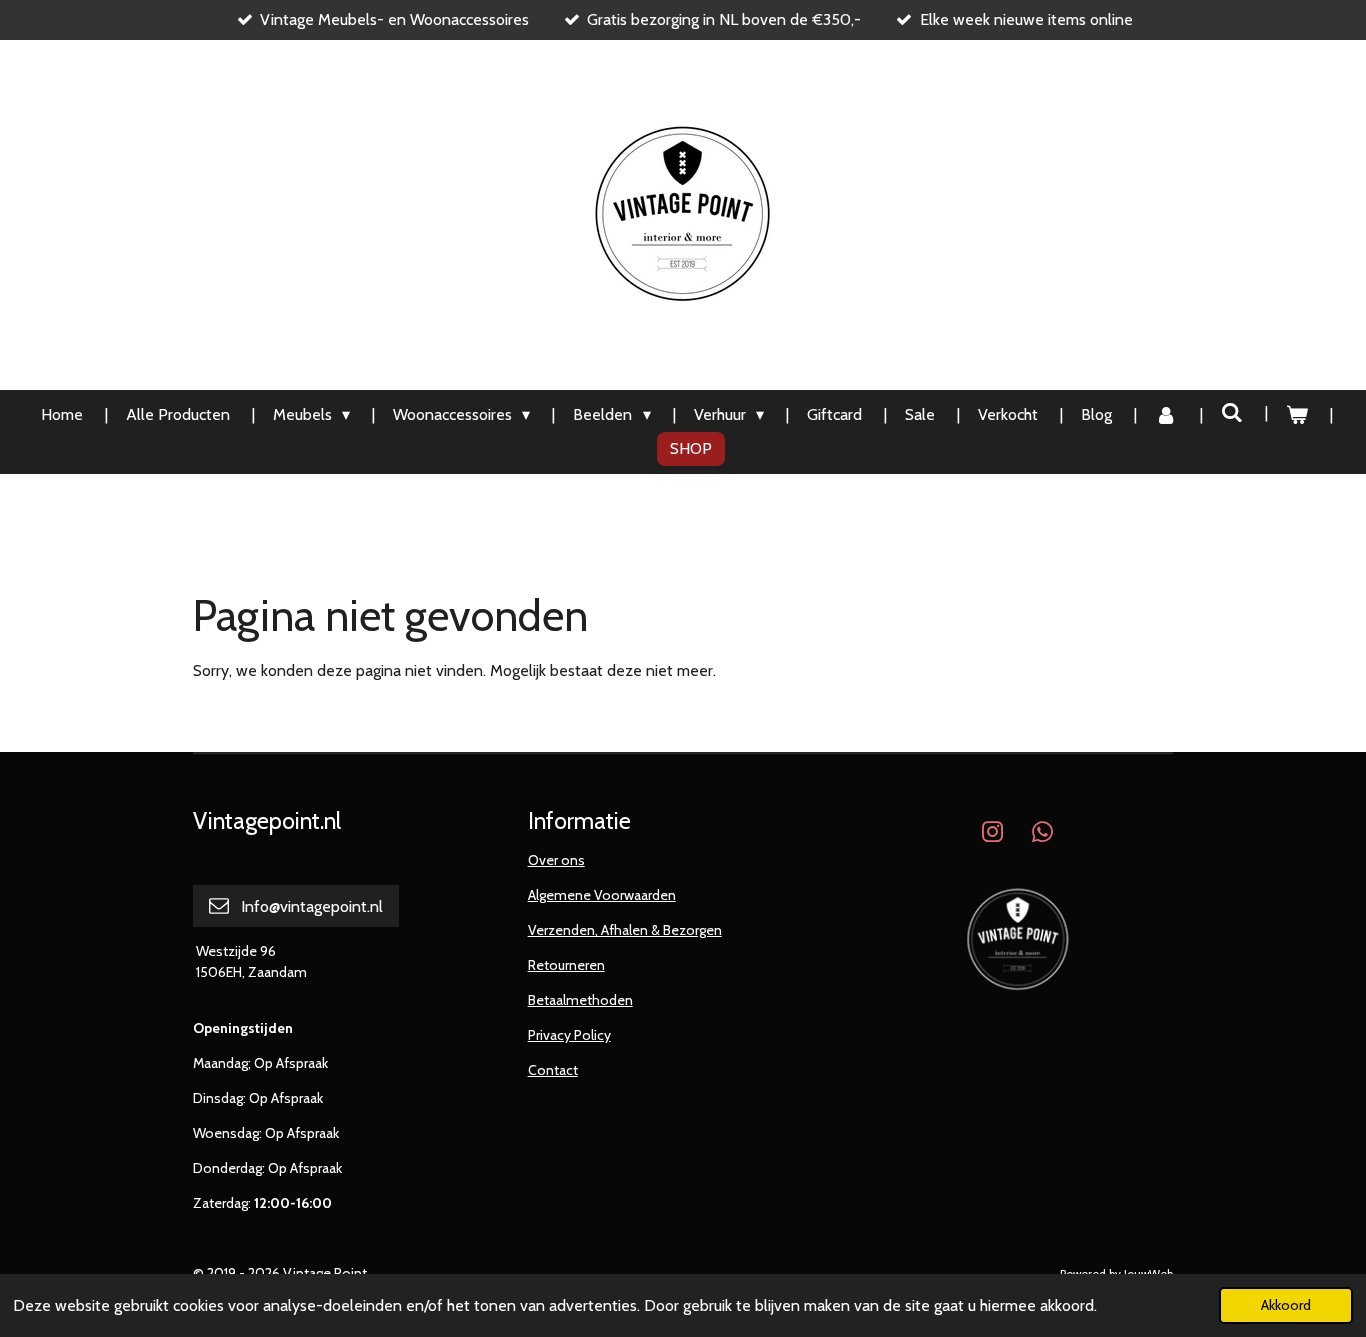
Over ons (556, 860)
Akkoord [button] (1286, 1305)
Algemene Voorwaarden (602, 895)
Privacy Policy (569, 1035)
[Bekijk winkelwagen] (1297, 415)
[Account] (1166, 415)
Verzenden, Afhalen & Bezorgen (625, 930)
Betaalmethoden (580, 1000)
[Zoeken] (1232, 412)
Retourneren (566, 965)
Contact (553, 1070)
